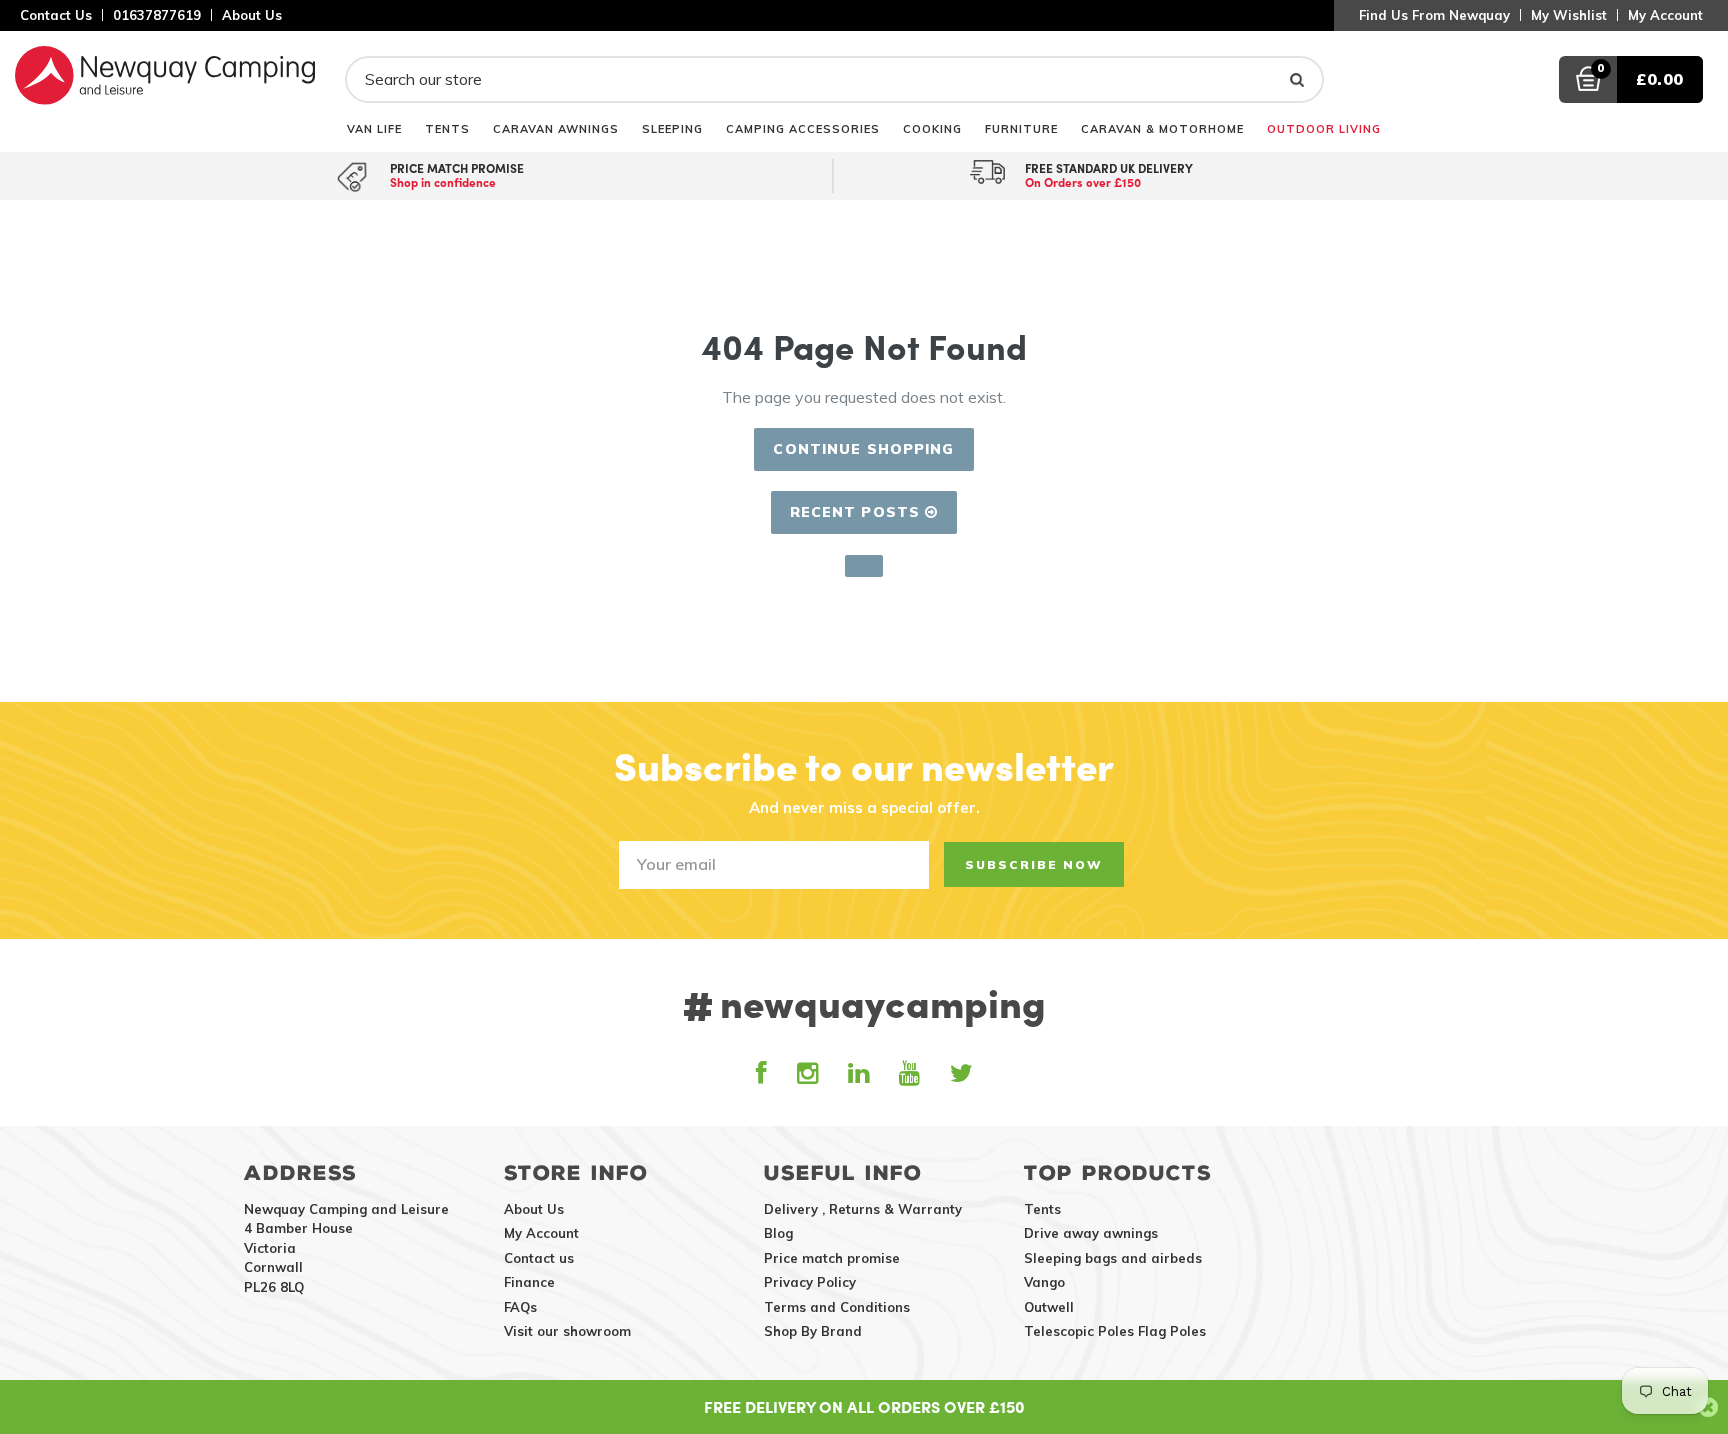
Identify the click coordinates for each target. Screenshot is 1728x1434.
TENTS (447, 128)
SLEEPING (672, 128)
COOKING (932, 128)
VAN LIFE (374, 128)
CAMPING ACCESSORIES (803, 128)
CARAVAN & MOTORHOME (1162, 128)
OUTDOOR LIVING (1324, 128)
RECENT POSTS (858, 512)
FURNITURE (1021, 128)
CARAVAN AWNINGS (556, 128)
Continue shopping (863, 449)
